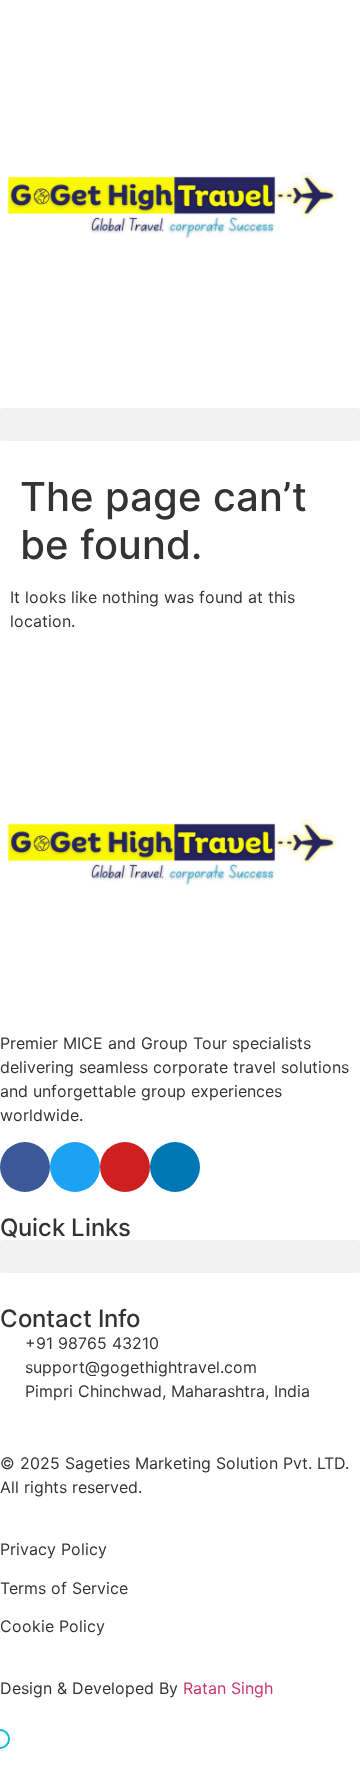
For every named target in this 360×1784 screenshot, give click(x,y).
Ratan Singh (228, 1688)
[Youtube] (125, 1167)
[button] (180, 424)
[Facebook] (25, 1167)
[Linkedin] (175, 1167)
